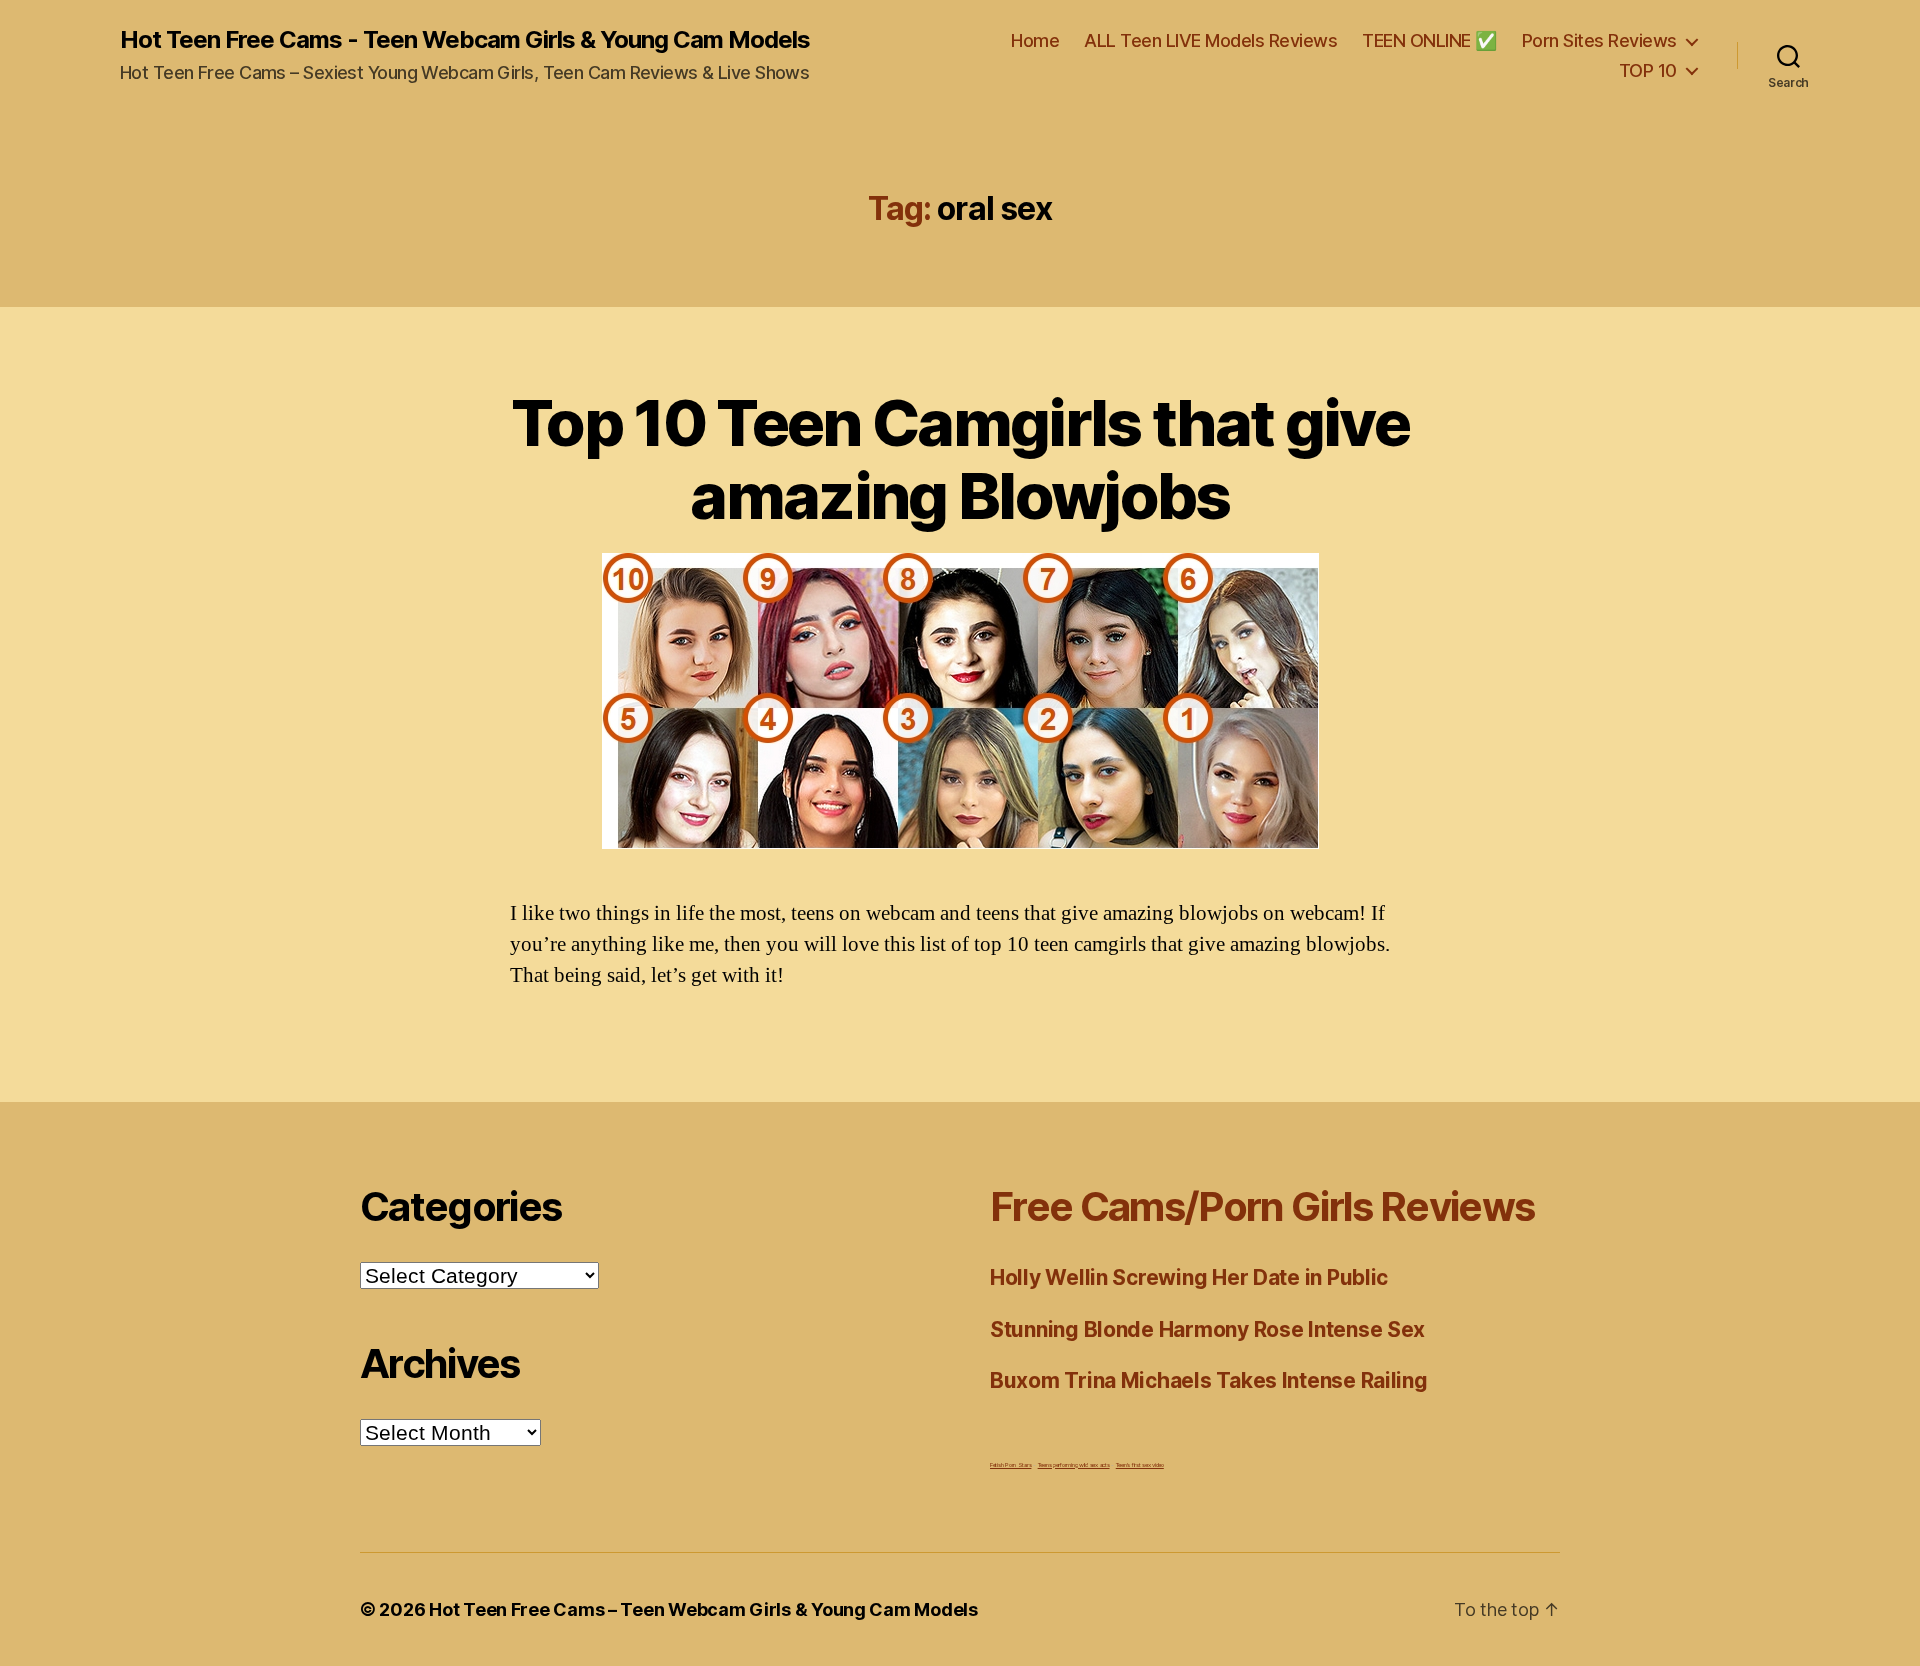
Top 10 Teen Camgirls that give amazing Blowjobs (960, 459)
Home (1035, 40)
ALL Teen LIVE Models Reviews (1210, 40)
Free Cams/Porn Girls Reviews (1262, 1206)
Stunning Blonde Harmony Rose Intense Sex (1207, 1329)
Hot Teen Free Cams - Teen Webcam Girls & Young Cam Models (465, 40)
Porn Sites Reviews (1599, 40)
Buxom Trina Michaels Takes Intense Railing (1209, 1380)
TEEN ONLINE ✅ (1429, 40)
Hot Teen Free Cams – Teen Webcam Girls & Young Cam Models (703, 1609)
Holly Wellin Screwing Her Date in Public (1189, 1277)
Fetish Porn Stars (1010, 1464)
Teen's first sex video (1140, 1464)
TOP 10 (1648, 70)
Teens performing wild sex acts (1074, 1464)
